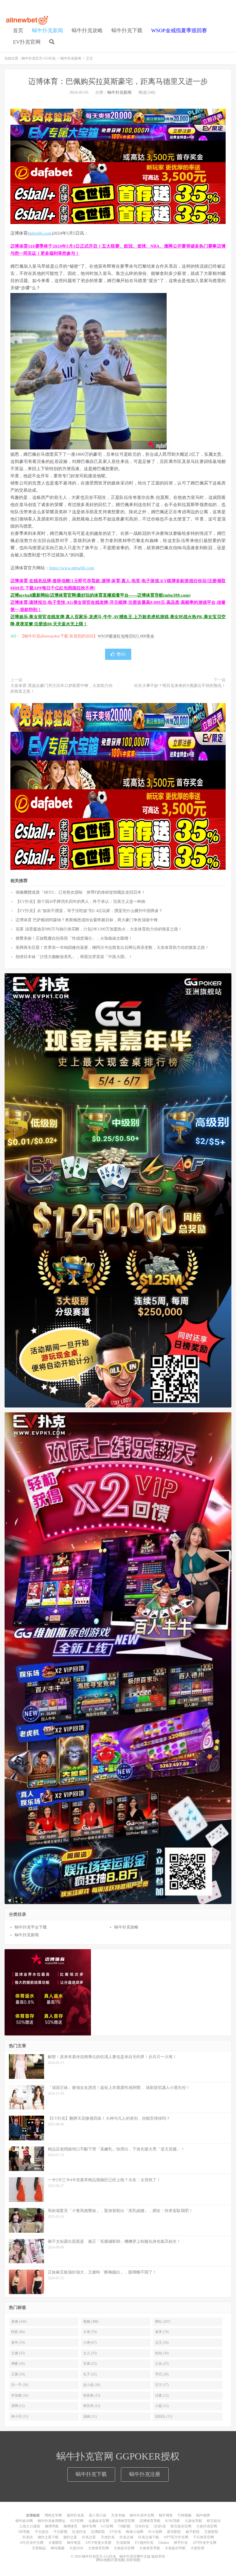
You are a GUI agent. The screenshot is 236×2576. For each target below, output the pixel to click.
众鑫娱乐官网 (99, 2521)
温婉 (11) (90, 2416)
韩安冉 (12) (92, 2406)
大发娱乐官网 (124, 2548)
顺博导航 (52, 2526)
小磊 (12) (162, 2406)
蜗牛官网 (89, 2526)
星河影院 (174, 2532)
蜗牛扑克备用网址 (52, 2521)
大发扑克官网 (207, 2526)
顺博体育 (71, 2526)
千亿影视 (60, 2532)
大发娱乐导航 (175, 2548)
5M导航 (24, 2532)
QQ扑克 (160, 2526)
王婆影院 (211, 2532)
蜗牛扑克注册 (145, 2474)
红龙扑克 (79, 2532)
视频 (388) (91, 2322)
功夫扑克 (142, 2526)
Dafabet (164, 2543)
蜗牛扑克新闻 (47, 30)
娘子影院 (193, 2532)
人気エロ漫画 (30, 2526)
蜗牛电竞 (74, 2543)
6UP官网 (77, 2521)
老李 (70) (162, 2332)
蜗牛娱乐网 (24, 2521)
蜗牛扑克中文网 (142, 2515)
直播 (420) (19, 2322)
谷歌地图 (133, 2560)
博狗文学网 (53, 2515)
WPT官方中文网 (176, 2537)
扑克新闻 (123, 2543)
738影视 (124, 2526)
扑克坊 (28, 2537)
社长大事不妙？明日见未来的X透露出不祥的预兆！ (180, 686)
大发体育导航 (150, 2548)
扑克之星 (89, 2537)
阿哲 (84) (18, 2332)
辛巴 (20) (162, 2374)
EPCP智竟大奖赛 (99, 2543)
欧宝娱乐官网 (181, 2526)
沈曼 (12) (162, 2395)
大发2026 (76, 2548)
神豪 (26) (18, 2364)
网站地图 (103, 2560)
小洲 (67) (90, 2343)
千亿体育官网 (203, 2537)
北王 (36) (162, 2343)
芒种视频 (184, 2515)
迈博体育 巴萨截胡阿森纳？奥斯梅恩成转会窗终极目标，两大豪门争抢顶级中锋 (87, 920)
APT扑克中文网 (204, 2543)
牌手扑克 (181, 2543)
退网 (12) (18, 2406)
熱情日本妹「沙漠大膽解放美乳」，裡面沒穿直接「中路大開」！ (74, 957)
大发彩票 (197, 2548)
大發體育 (55, 2543)
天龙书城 (118, 2515)
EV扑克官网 (27, 42)
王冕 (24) (18, 2374)
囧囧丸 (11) (164, 2416)
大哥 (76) (90, 2332)
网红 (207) (163, 2322)
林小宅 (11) (20, 2416)
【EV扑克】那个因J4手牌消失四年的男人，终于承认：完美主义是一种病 (80, 902)
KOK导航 (173, 2521)
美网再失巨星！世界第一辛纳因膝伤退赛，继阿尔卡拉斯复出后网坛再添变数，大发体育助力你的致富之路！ (112, 948)
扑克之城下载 (149, 2537)
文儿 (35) (90, 2353)
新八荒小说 (98, 2515)
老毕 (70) (18, 2343)
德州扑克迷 (75, 2515)
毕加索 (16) (20, 2395)
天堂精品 (39, 2548)
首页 (18, 30)
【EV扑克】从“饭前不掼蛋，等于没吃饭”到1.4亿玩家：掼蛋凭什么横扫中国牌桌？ (89, 911)
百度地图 (118, 2560)
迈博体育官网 (124, 2521)
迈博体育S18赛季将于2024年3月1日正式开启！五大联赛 (65, 246)
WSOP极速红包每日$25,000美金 (126, 636)
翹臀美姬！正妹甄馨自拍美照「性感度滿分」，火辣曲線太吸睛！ (74, 938)
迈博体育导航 (150, 2521)
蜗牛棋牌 (203, 2515)
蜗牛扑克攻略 (87, 30)
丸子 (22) (90, 2374)
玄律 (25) (90, 2364)
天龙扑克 (108, 2537)
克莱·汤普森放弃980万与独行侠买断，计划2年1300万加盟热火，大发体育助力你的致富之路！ (99, 929)
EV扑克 (115, 2532)
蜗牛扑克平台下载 (31, 1927)
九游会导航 (193, 2521)
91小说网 (155, 2532)
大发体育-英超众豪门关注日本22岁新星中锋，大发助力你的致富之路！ (61, 688)
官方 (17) (162, 2385)
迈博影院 (98, 2532)
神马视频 (58, 2548)
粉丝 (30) (162, 2353)
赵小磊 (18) (92, 2385)
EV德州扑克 (144, 2543)
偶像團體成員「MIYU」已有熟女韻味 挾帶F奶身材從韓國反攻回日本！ (80, 892)
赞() (121, 654)
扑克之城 (126, 2537)
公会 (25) (162, 2364)
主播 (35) (18, 2353)
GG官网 (107, 2526)
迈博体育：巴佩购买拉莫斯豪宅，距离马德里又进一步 (118, 82)
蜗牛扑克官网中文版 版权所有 (142, 2556)
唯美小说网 (135, 2532)
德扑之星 (70, 2537)
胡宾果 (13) (92, 2395)
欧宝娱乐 (214, 2521)
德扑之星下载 (48, 2537)
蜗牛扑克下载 (127, 30)
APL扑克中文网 (32, 2543)
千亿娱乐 (42, 2532)
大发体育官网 (98, 2548)
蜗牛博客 (166, 2515)
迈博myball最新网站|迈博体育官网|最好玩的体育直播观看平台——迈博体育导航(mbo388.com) (100, 595)
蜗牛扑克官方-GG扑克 (27, 20)
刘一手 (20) (20, 2385)
